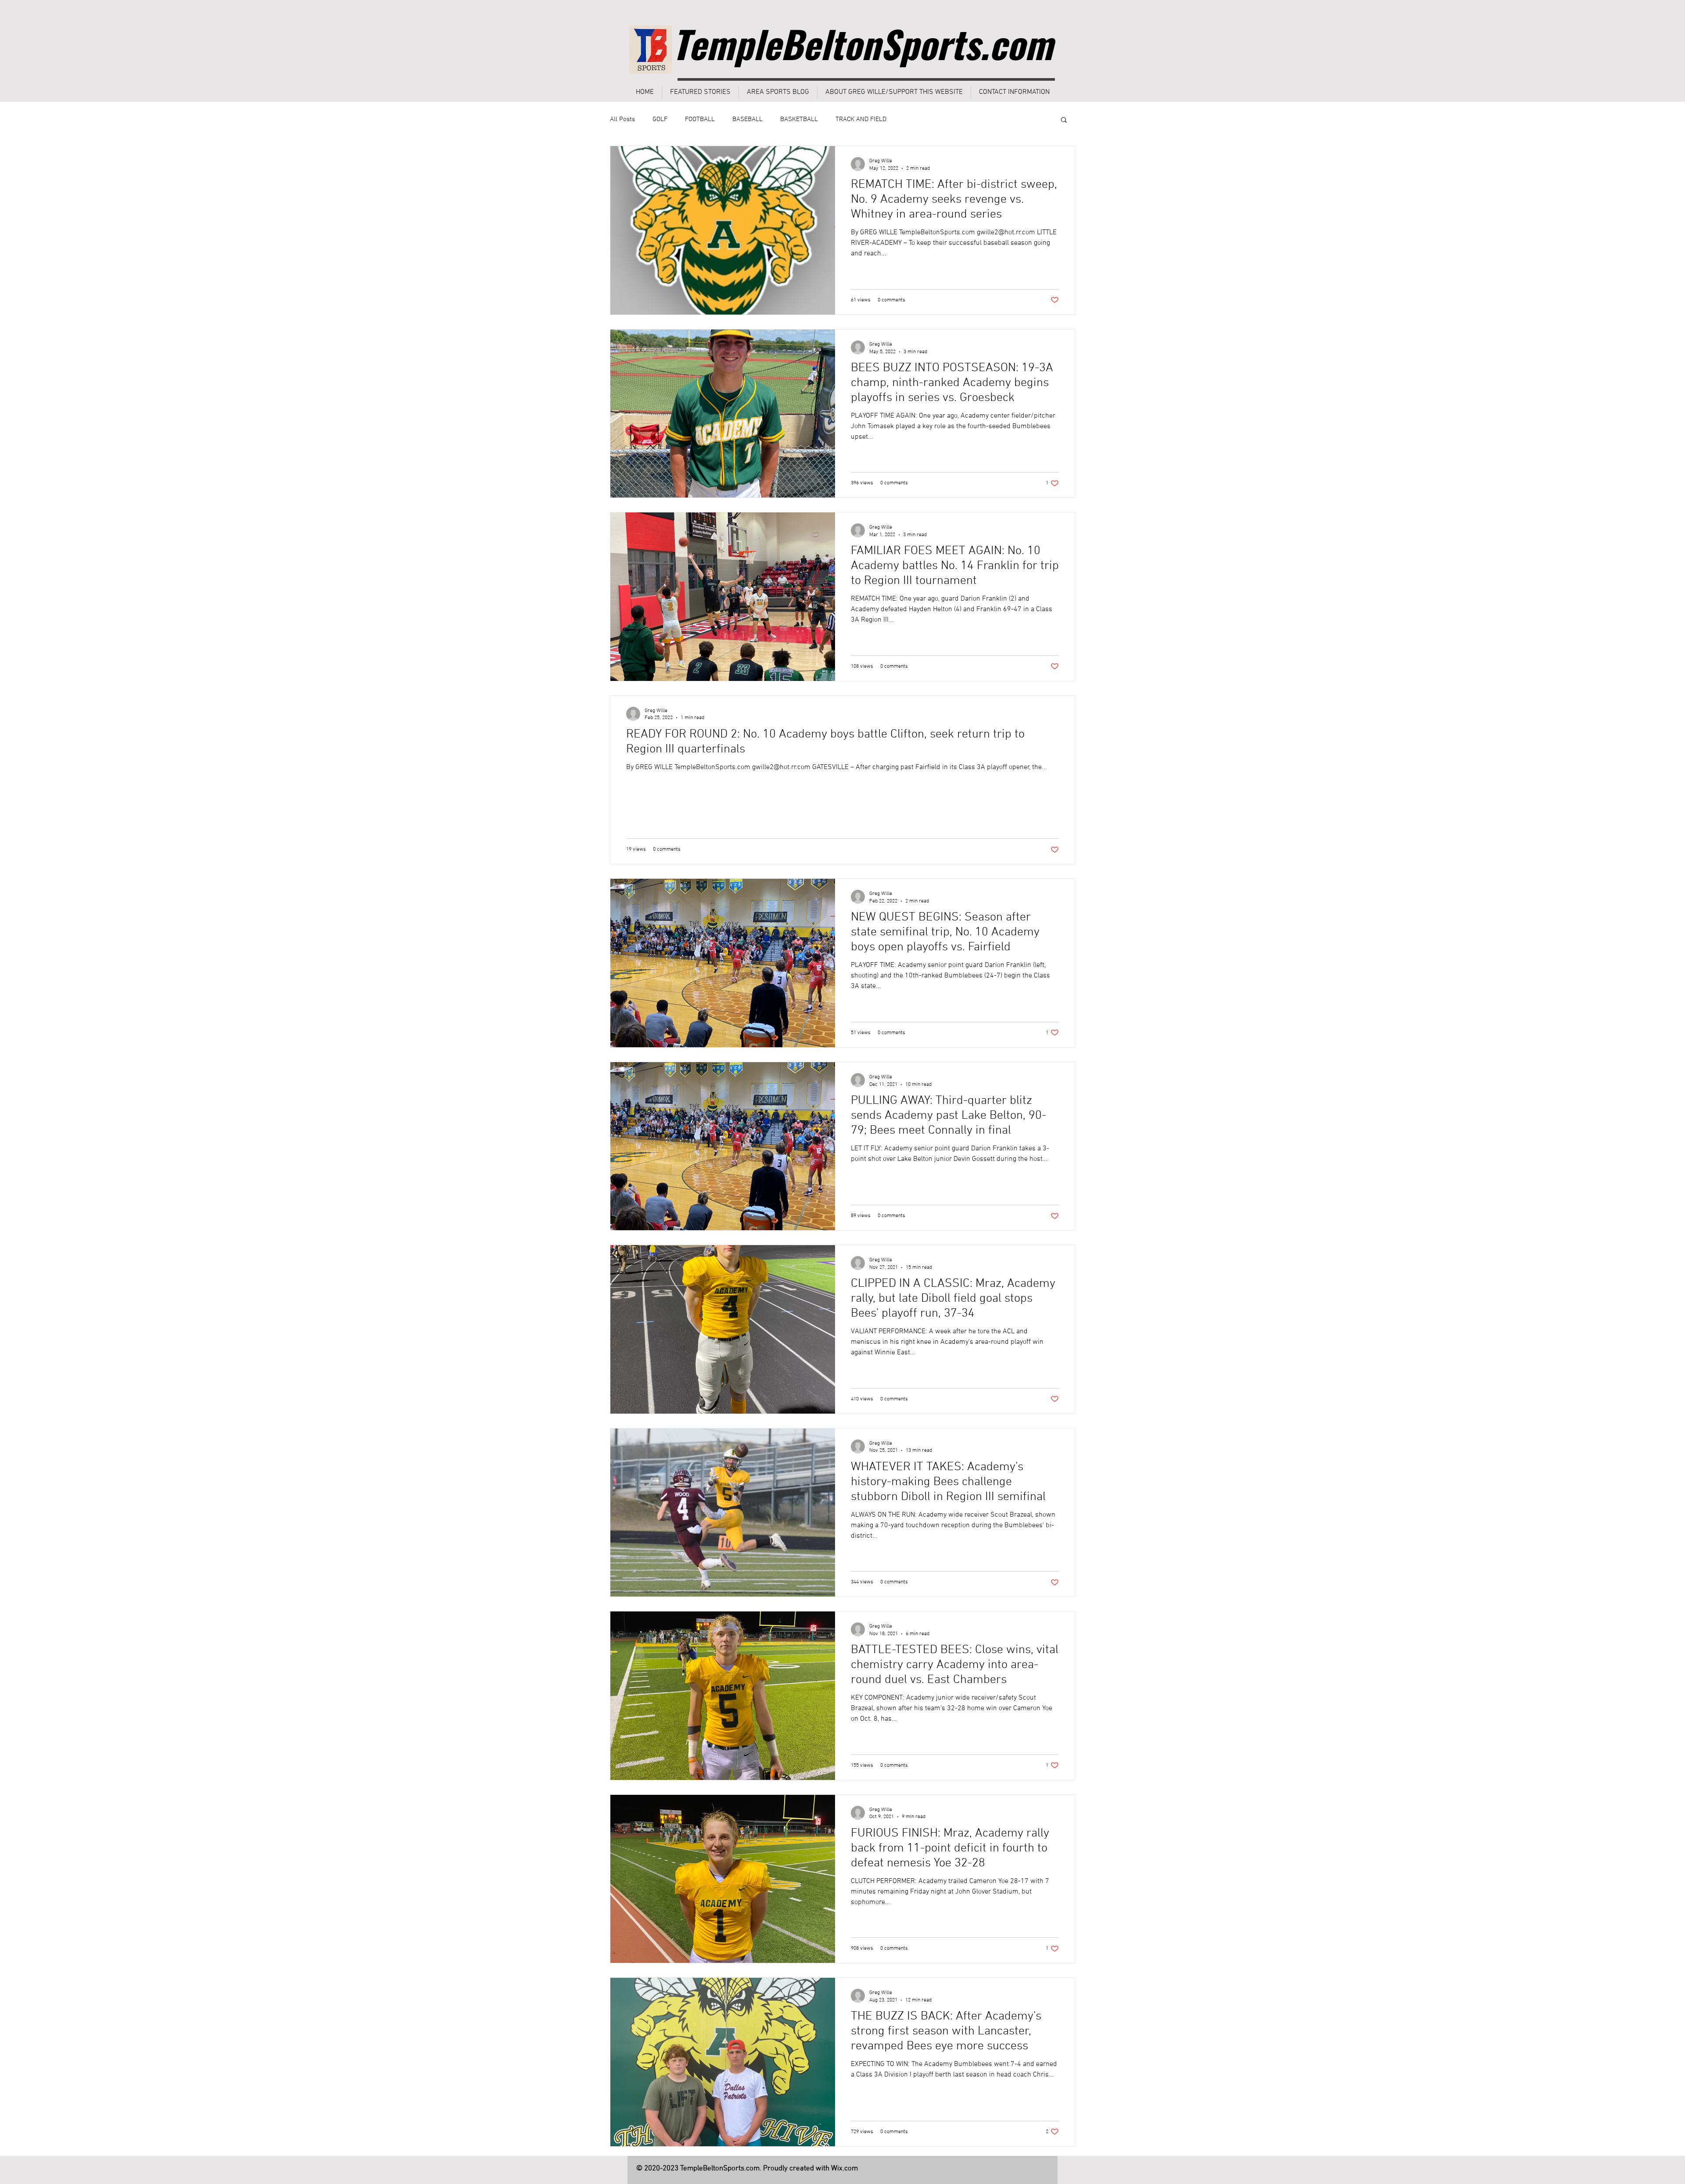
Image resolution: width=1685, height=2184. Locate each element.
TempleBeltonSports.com (862, 43)
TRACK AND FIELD (861, 119)
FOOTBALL (700, 119)
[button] (1064, 120)
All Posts (622, 119)
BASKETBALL (799, 119)
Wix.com (844, 2169)
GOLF (660, 119)
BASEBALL (747, 119)
